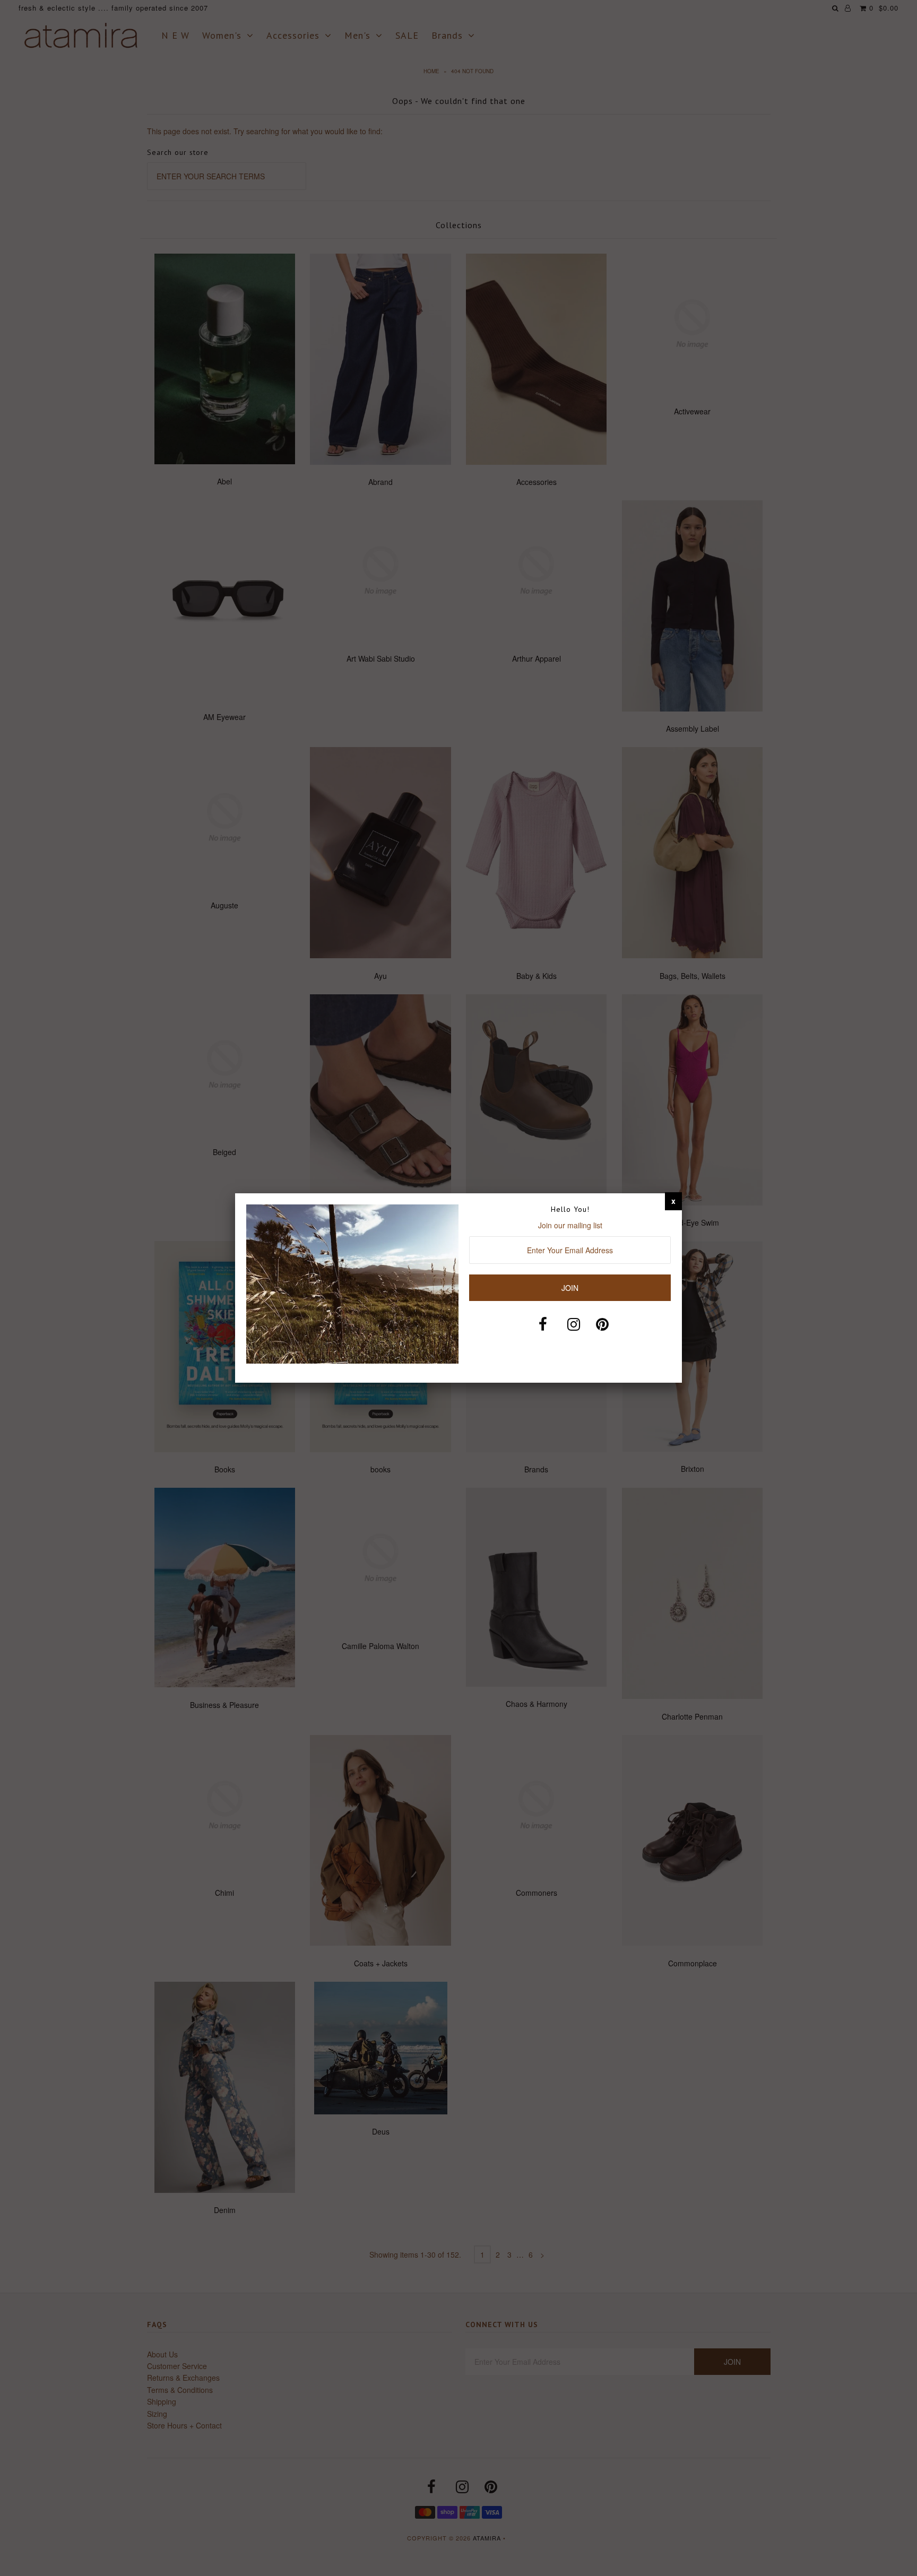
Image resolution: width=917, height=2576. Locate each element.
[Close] (673, 1201)
